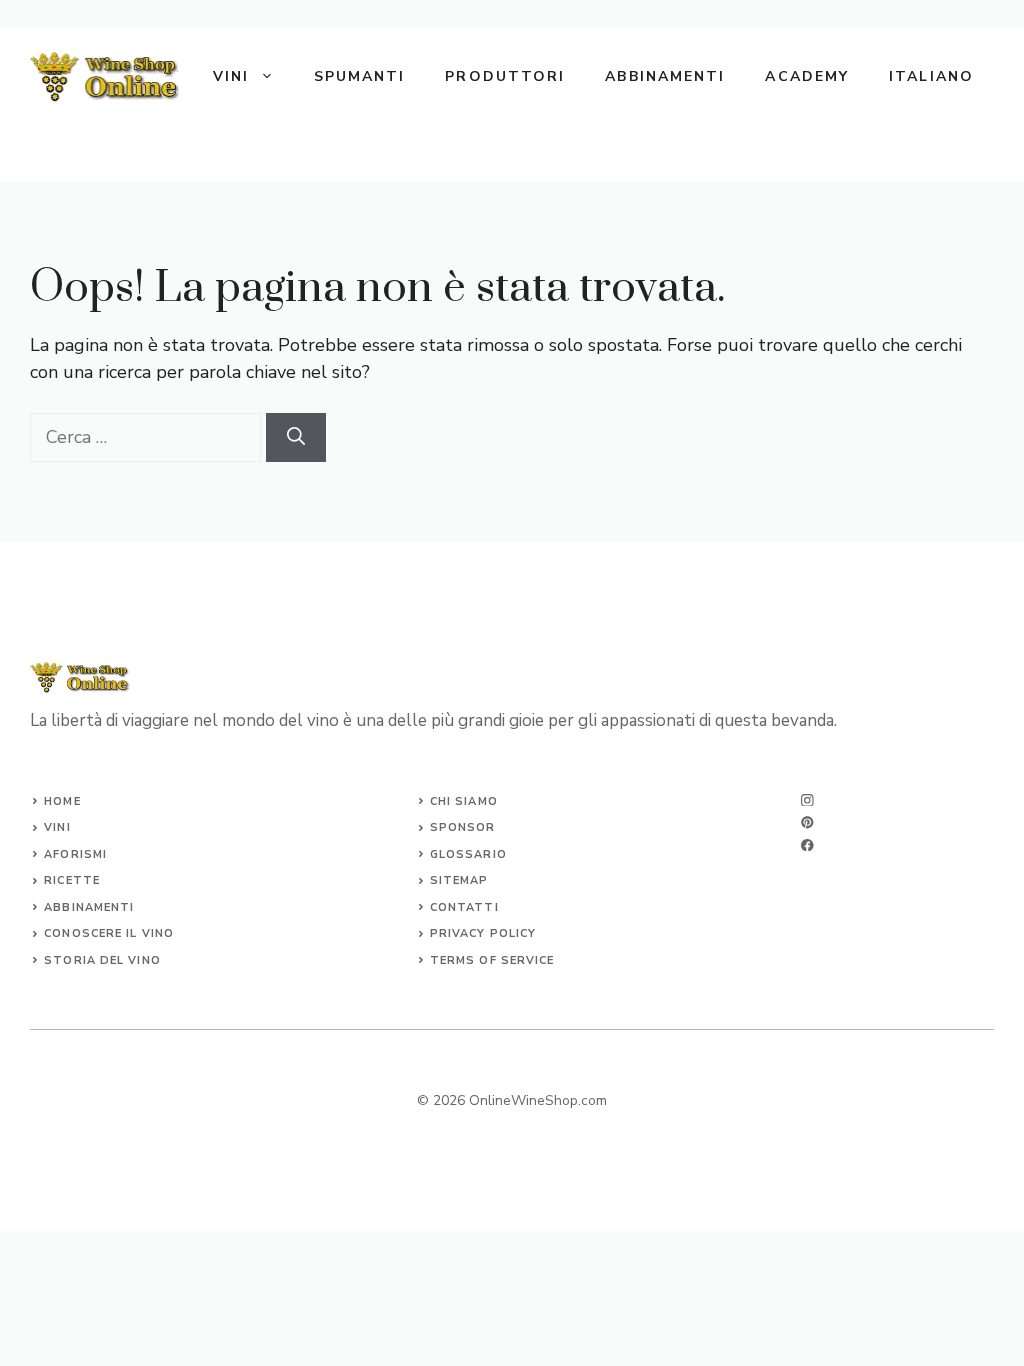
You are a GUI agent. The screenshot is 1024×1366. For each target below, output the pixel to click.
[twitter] (807, 822)
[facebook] (807, 845)
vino (158, 933)
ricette (72, 880)
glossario (468, 854)
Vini (231, 76)
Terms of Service (492, 960)
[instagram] (807, 800)
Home (62, 801)
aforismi (75, 854)
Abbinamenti (665, 76)
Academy (807, 76)
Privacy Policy (483, 933)
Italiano (931, 76)
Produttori (505, 76)
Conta (452, 907)
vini (57, 827)
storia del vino (102, 960)
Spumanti (360, 76)
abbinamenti (89, 907)
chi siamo (464, 801)
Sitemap (459, 880)
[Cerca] (296, 437)
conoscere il (92, 933)
